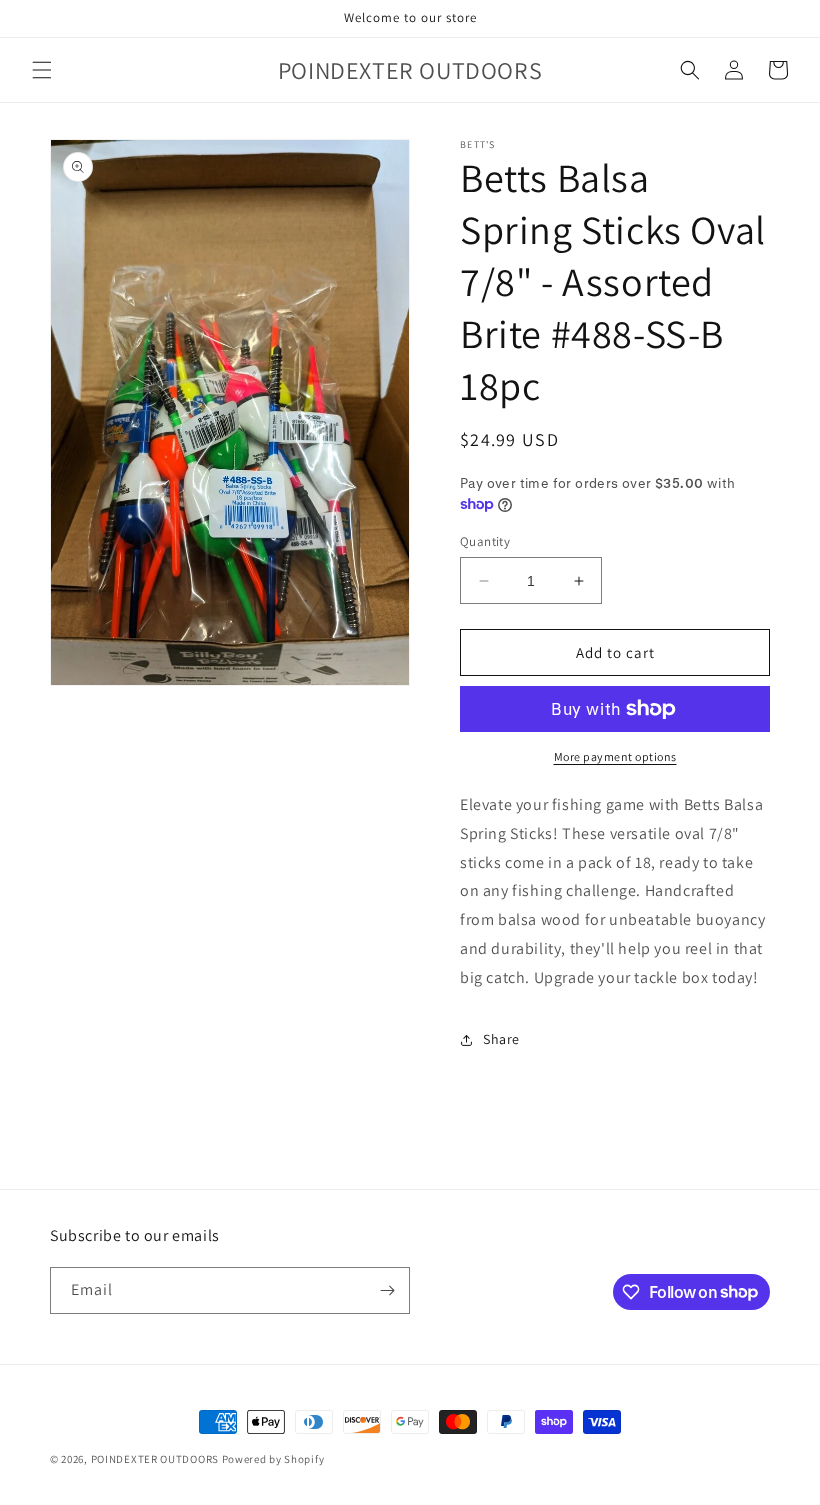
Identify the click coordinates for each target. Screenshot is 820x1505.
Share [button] (501, 1039)
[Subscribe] (387, 1290)
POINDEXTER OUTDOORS (155, 1459)
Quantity (485, 541)
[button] (42, 70)
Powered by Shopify (273, 1459)
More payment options (615, 756)
